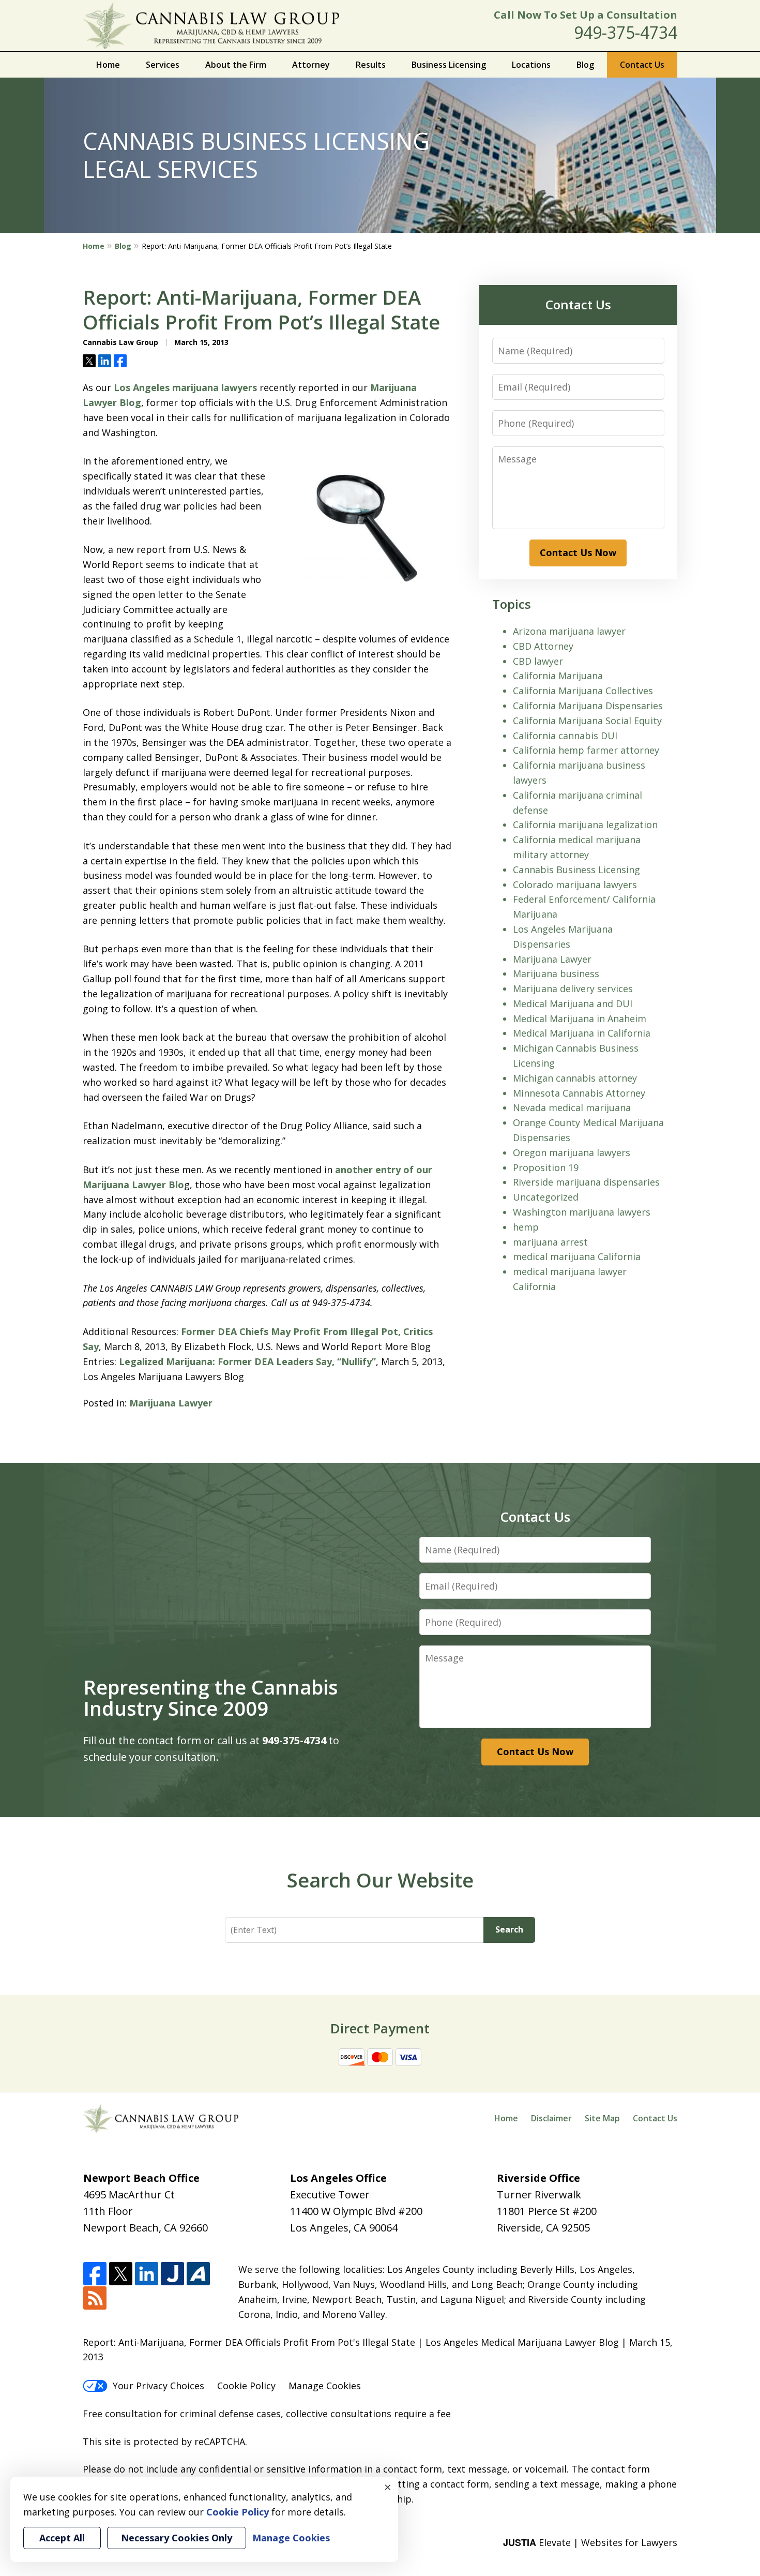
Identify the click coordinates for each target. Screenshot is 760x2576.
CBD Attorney (543, 646)
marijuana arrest (550, 1242)
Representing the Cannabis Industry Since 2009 (211, 1698)
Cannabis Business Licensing (576, 870)
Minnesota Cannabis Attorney (579, 1093)
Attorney (311, 65)
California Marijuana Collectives (583, 691)
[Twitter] (121, 2274)
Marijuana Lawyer (171, 1403)
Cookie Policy (246, 2386)
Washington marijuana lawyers (582, 1212)
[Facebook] (95, 2274)
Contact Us (642, 65)
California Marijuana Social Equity (587, 721)
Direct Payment (380, 2028)
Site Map (602, 2118)
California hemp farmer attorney (586, 750)
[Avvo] (198, 2274)
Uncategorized (546, 1197)
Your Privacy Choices (158, 2386)
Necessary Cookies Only (177, 2538)
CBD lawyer (538, 661)
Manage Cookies (325, 2386)
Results (371, 65)
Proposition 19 (546, 1167)
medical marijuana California (577, 1256)
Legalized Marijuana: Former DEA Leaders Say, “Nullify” (247, 1361)
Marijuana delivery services (573, 989)
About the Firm (236, 65)
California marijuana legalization (585, 825)
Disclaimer (551, 2118)
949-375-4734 (626, 32)
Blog (585, 65)
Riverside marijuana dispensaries (586, 1182)
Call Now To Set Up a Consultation (586, 15)
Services (163, 65)
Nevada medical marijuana (572, 1107)
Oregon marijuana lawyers (572, 1152)
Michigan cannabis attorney (575, 1078)
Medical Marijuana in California (582, 1033)
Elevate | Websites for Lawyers (590, 2542)
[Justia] (172, 2274)
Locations (531, 65)
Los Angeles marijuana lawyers (185, 387)
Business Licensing (449, 65)
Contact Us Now (578, 552)
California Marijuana (558, 676)
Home (108, 65)
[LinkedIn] (147, 2274)
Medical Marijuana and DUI (573, 1004)
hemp (526, 1227)
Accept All (62, 2538)
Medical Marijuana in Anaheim (580, 1019)
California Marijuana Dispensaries (588, 706)
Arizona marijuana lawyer (569, 631)
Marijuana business (556, 974)
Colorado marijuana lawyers (575, 885)
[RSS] (95, 2298)
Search (509, 1929)
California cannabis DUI (565, 736)
